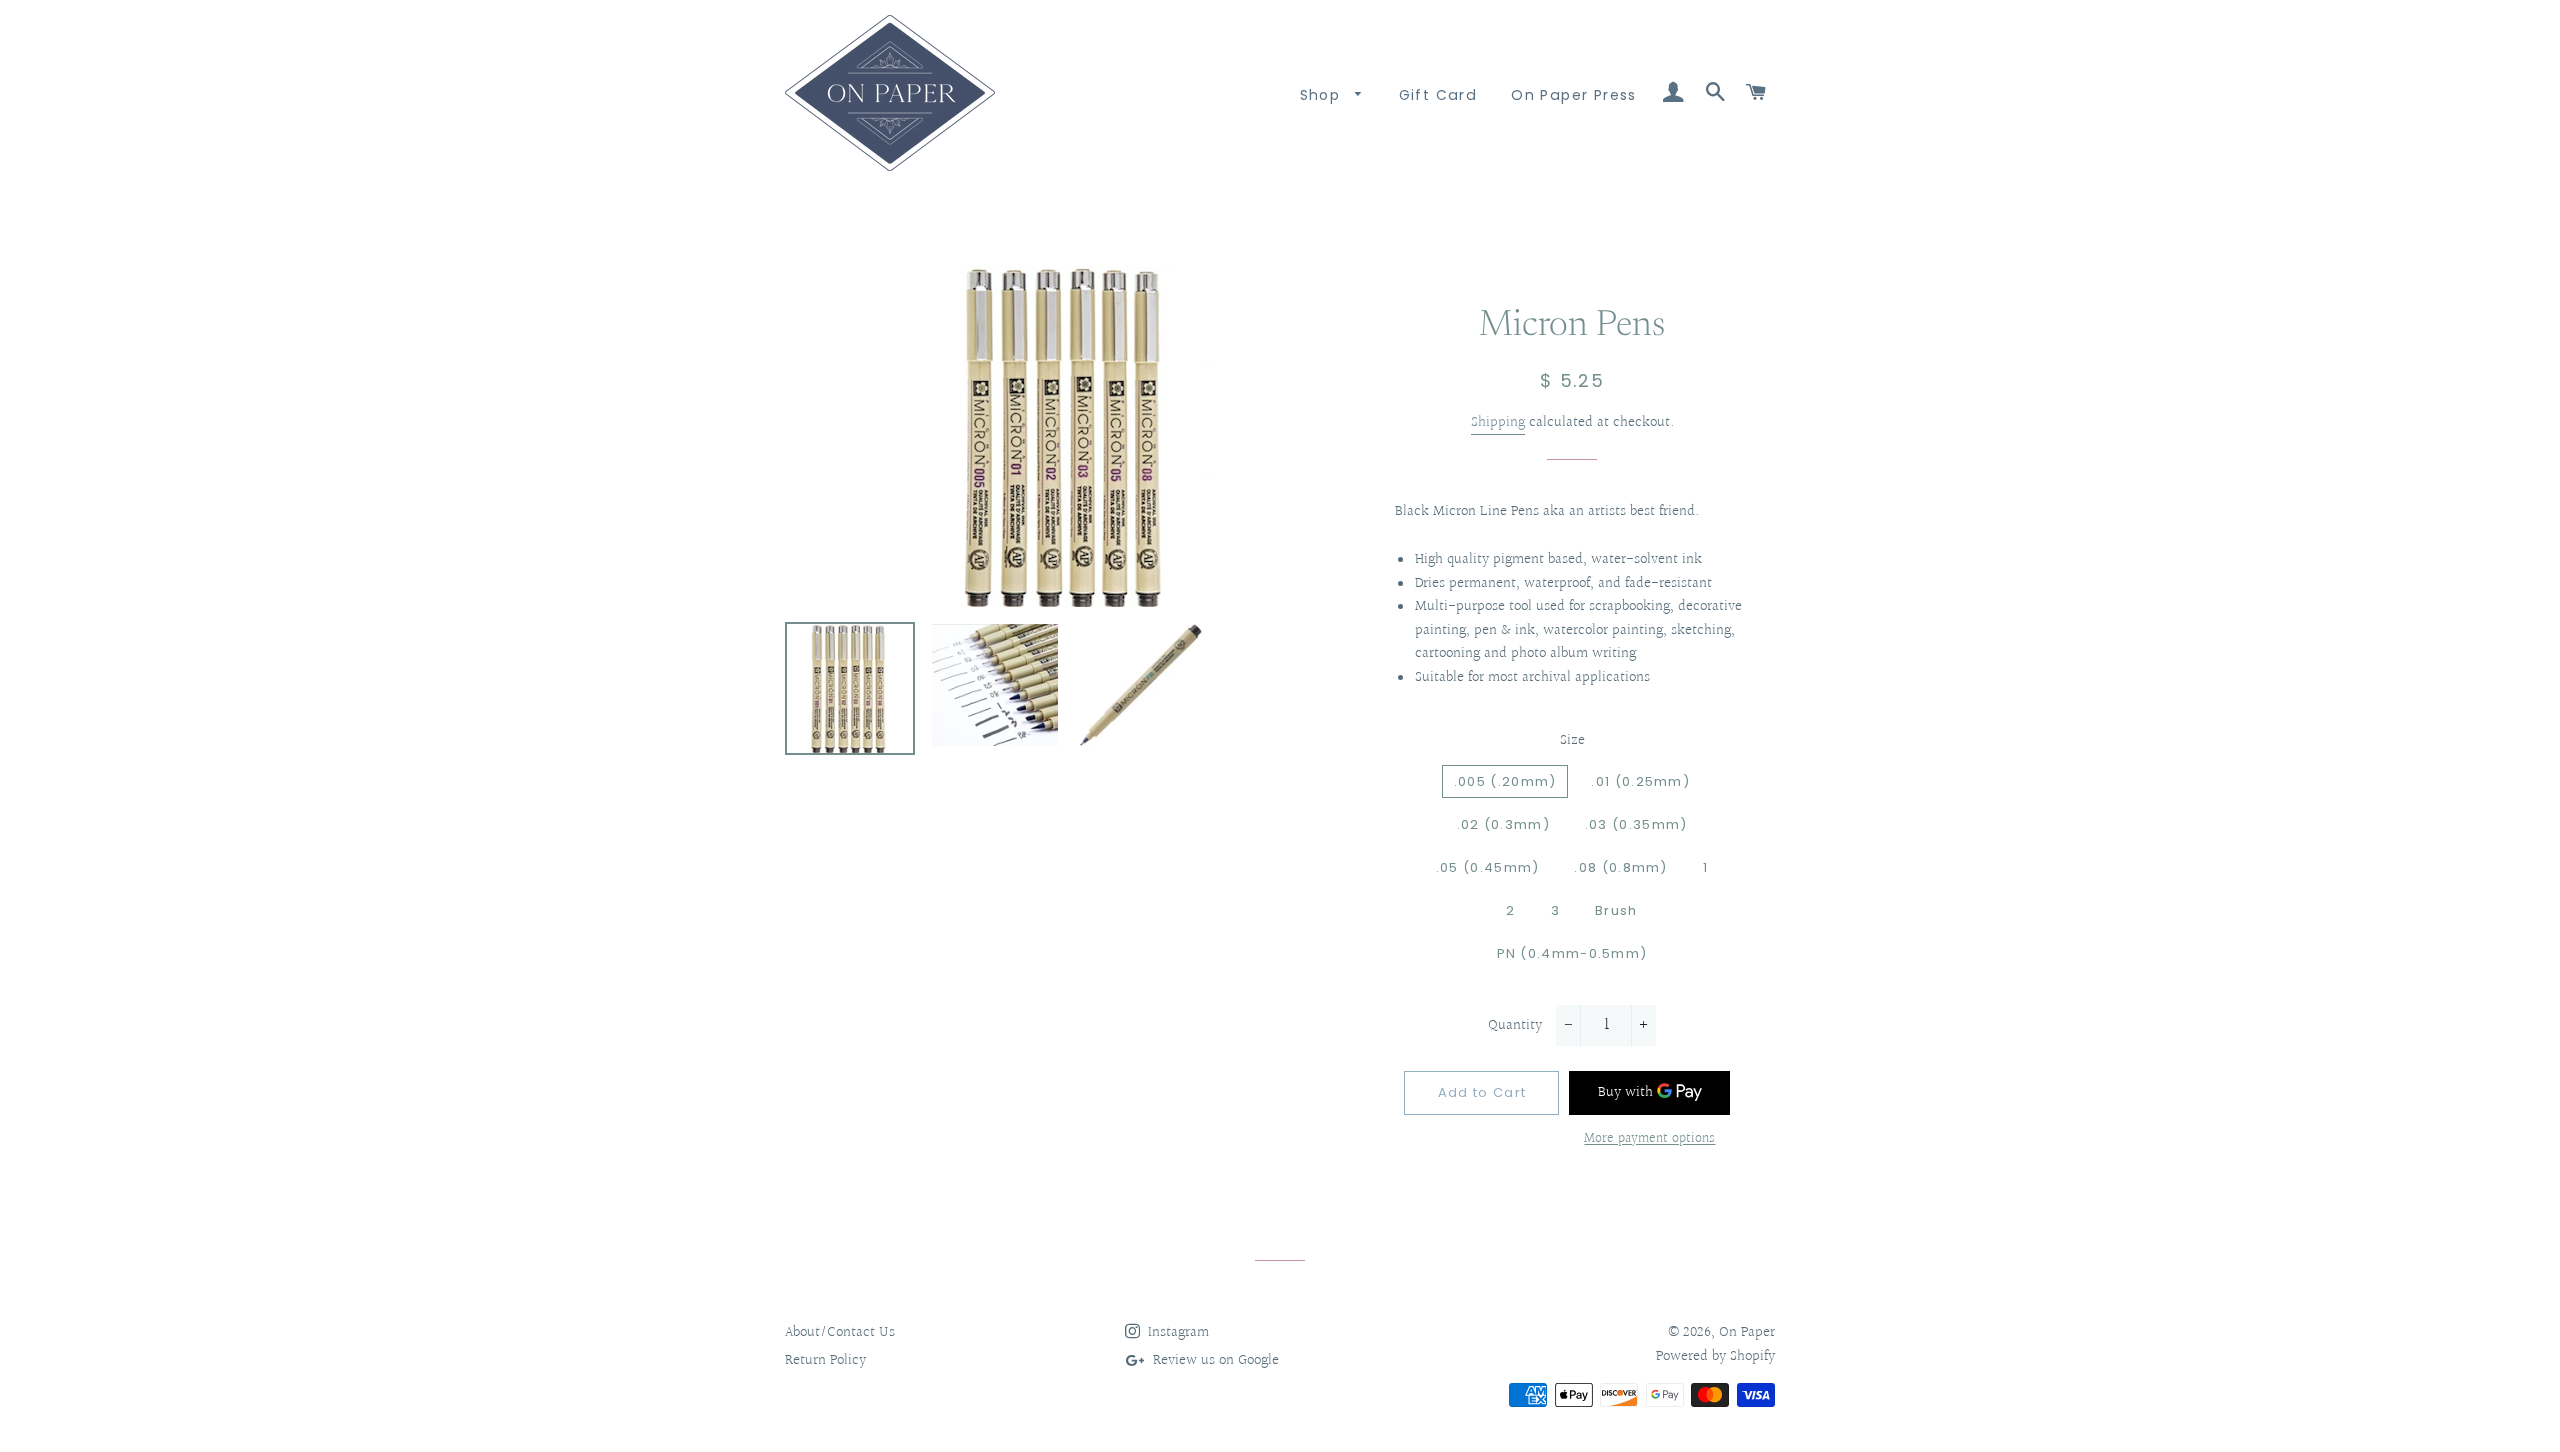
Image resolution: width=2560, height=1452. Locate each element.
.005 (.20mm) (1505, 781)
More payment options (1649, 1139)
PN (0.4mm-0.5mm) (1572, 953)
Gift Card (1438, 95)
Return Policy (825, 1360)
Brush (1616, 910)
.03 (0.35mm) (1636, 824)
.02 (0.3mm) (1503, 824)
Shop (1323, 95)
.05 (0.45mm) (1488, 867)
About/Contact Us (840, 1332)
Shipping (1498, 422)
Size (1572, 740)
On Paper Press (1574, 95)
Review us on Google (1214, 1360)
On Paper (1747, 1332)
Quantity (1515, 1025)
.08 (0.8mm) (1620, 867)
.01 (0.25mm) (1640, 781)
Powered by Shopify (1715, 1356)
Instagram (1176, 1332)
